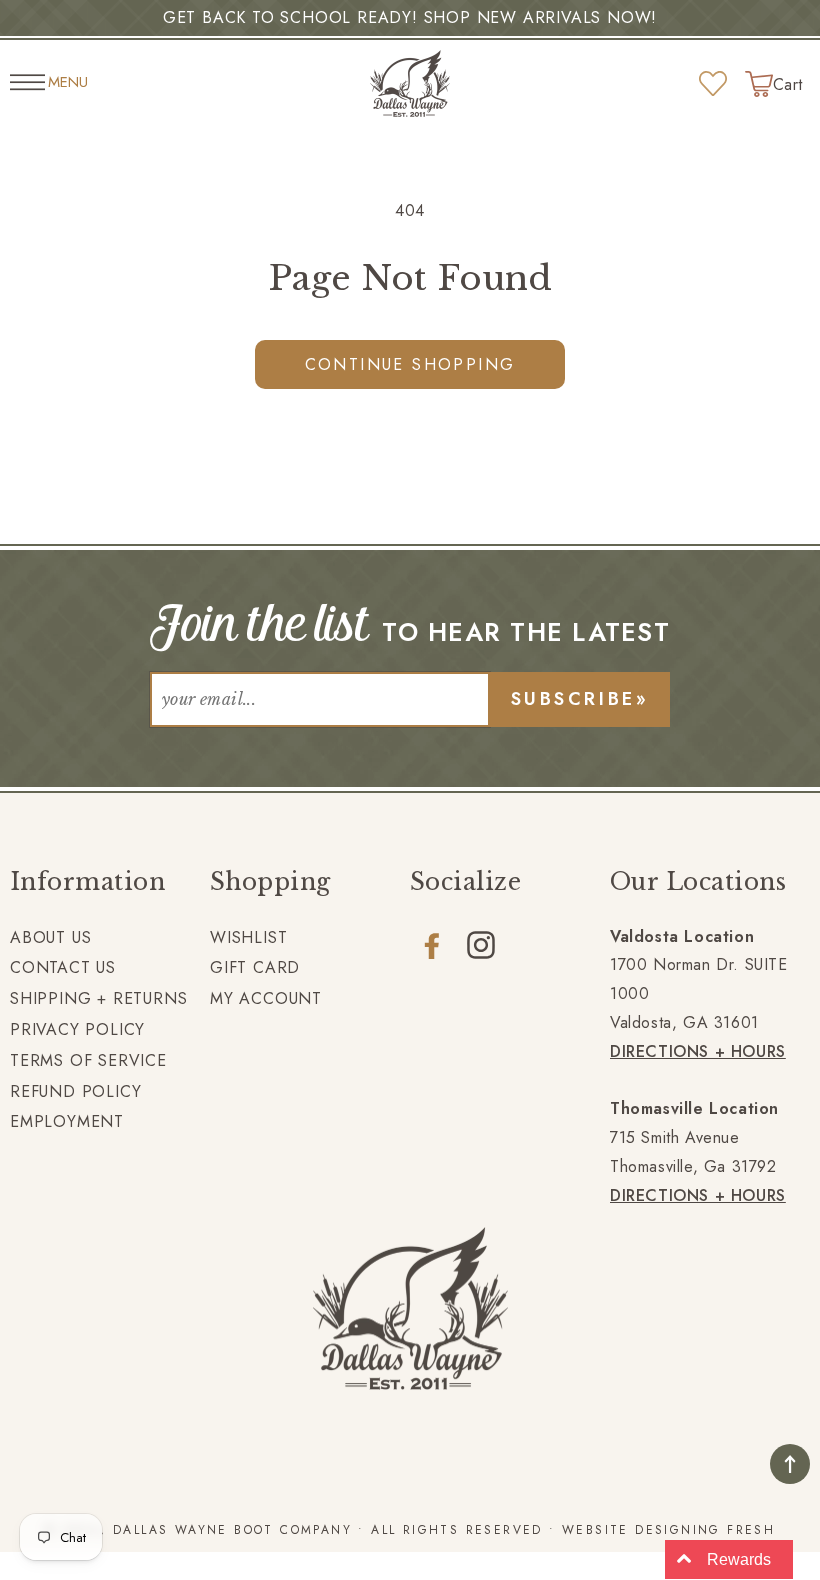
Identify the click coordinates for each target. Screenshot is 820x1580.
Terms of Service (88, 1060)
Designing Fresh (705, 1530)
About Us (50, 937)
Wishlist (248, 937)
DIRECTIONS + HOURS (698, 1051)
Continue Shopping (410, 364)
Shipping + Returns (98, 998)
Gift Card (255, 967)
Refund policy (75, 1091)
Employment (67, 1121)
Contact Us (63, 967)
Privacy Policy (77, 1029)
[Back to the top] (790, 1464)
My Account (266, 998)
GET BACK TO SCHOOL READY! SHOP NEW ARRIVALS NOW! (410, 17)
